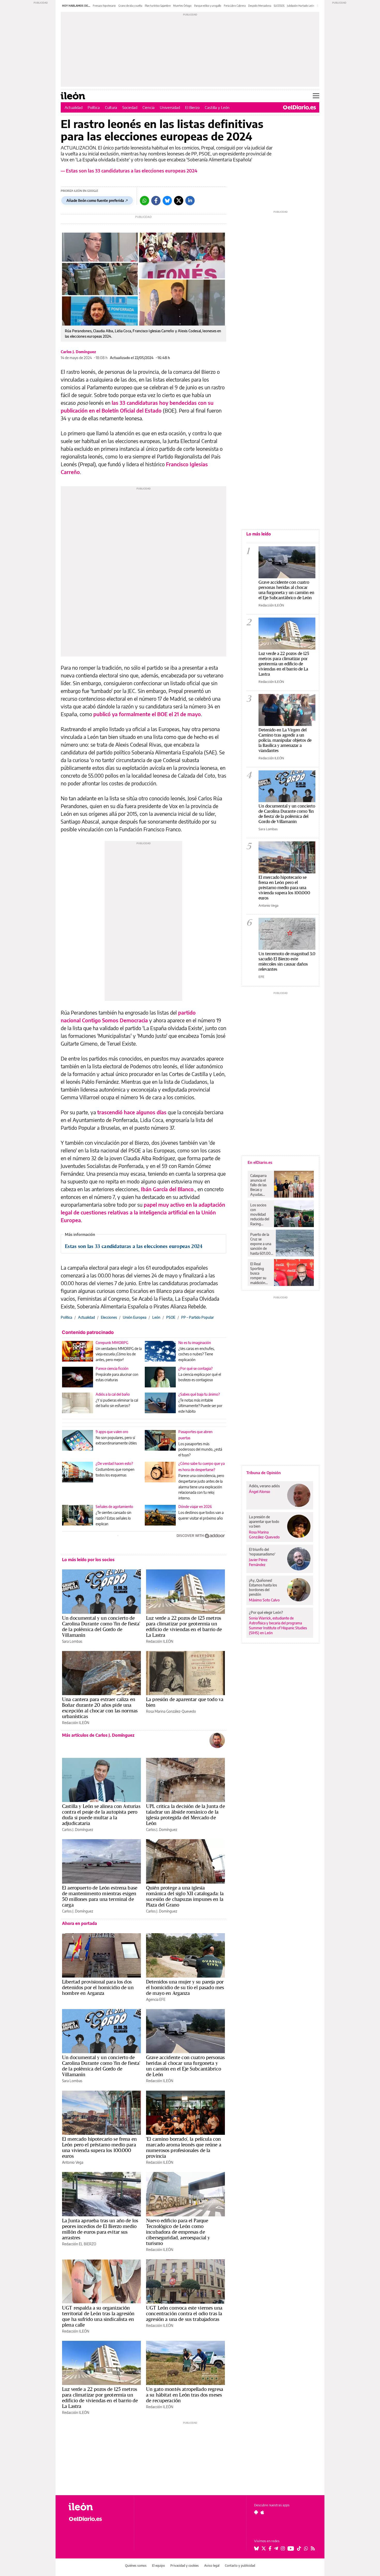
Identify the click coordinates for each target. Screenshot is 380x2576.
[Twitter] (179, 201)
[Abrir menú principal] (316, 96)
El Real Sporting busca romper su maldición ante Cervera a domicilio (260, 1273)
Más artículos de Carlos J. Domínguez (98, 1735)
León (156, 1317)
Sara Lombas (72, 1641)
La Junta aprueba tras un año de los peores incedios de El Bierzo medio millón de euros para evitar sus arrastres (100, 2229)
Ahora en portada (79, 1923)
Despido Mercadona (260, 6)
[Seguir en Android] (256, 2512)
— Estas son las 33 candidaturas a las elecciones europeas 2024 (129, 171)
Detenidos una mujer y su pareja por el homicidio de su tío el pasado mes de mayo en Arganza (185, 1987)
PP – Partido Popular (197, 1317)
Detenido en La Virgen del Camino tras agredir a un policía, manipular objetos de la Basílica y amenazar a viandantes (285, 740)
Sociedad (130, 107)
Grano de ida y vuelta (130, 6)
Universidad (170, 107)
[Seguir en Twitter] (264, 2548)
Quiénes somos (136, 2566)
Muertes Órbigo (182, 6)
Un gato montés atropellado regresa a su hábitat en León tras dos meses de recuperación (185, 2395)
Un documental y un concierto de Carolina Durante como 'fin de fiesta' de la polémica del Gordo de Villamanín (101, 1626)
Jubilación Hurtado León (301, 6)
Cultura (111, 107)
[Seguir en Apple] (262, 2512)
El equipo (158, 2566)
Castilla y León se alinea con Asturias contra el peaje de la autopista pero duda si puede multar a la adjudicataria (101, 1815)
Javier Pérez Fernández (258, 1562)
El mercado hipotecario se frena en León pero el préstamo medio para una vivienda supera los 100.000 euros (99, 2147)
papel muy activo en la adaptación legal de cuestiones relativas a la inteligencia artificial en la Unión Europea (143, 1212)
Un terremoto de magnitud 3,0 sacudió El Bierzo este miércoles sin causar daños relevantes (287, 961)
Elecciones (109, 1317)
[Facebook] (156, 201)
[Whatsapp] (145, 201)
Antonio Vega (73, 2162)
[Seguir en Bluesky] (256, 2548)
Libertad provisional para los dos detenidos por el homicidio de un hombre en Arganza (98, 1987)
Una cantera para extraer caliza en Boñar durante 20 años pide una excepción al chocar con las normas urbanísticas (100, 1708)
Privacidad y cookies (185, 2566)
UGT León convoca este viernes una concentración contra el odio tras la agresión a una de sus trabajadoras (184, 2313)
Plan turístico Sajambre (158, 6)
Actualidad (74, 107)
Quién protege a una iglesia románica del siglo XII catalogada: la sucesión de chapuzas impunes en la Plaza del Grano (185, 1896)
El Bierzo (192, 107)
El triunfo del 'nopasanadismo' (262, 1552)
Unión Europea (135, 1317)
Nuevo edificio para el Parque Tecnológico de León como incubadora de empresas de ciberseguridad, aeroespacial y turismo (178, 2232)
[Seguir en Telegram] (276, 2548)
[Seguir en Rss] (313, 2548)
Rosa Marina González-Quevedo (171, 1711)
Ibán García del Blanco (167, 1189)
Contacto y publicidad (240, 2566)
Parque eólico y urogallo (208, 6)
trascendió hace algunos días (132, 1112)
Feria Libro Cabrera (235, 6)
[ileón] (97, 2507)
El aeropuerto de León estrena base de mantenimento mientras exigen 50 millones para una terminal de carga (100, 1896)
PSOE (171, 1317)
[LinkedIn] (190, 201)
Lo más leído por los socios (88, 1560)
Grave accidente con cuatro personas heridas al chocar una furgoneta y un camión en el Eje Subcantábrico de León (185, 2066)
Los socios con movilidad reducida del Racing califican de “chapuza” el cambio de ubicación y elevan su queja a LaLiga (260, 1214)
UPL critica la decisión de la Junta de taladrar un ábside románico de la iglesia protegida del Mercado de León (185, 1815)
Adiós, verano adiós (264, 1486)
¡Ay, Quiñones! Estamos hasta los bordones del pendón (263, 1587)
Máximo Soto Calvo (264, 1600)
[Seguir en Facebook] (270, 2548)
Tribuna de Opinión (264, 1473)
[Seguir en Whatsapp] (306, 2548)
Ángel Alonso (260, 1492)
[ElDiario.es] (299, 107)
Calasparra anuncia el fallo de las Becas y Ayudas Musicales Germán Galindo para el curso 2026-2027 (260, 1185)
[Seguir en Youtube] (291, 2548)
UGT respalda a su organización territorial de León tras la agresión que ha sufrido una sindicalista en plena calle (98, 2316)
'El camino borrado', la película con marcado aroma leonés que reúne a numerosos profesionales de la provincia (184, 2147)
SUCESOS (279, 6)
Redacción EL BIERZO (79, 2244)
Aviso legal (212, 2566)
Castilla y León (217, 107)
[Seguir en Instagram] (283, 2548)
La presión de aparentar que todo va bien (185, 1702)
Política (94, 107)
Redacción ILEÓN (160, 1641)
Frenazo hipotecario (104, 6)
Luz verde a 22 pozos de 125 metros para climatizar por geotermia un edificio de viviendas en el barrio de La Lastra (184, 1626)
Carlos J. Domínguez (78, 352)
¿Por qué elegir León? (266, 1612)
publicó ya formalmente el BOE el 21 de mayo (147, 714)
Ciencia (149, 107)
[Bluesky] (167, 201)
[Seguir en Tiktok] (299, 2548)
